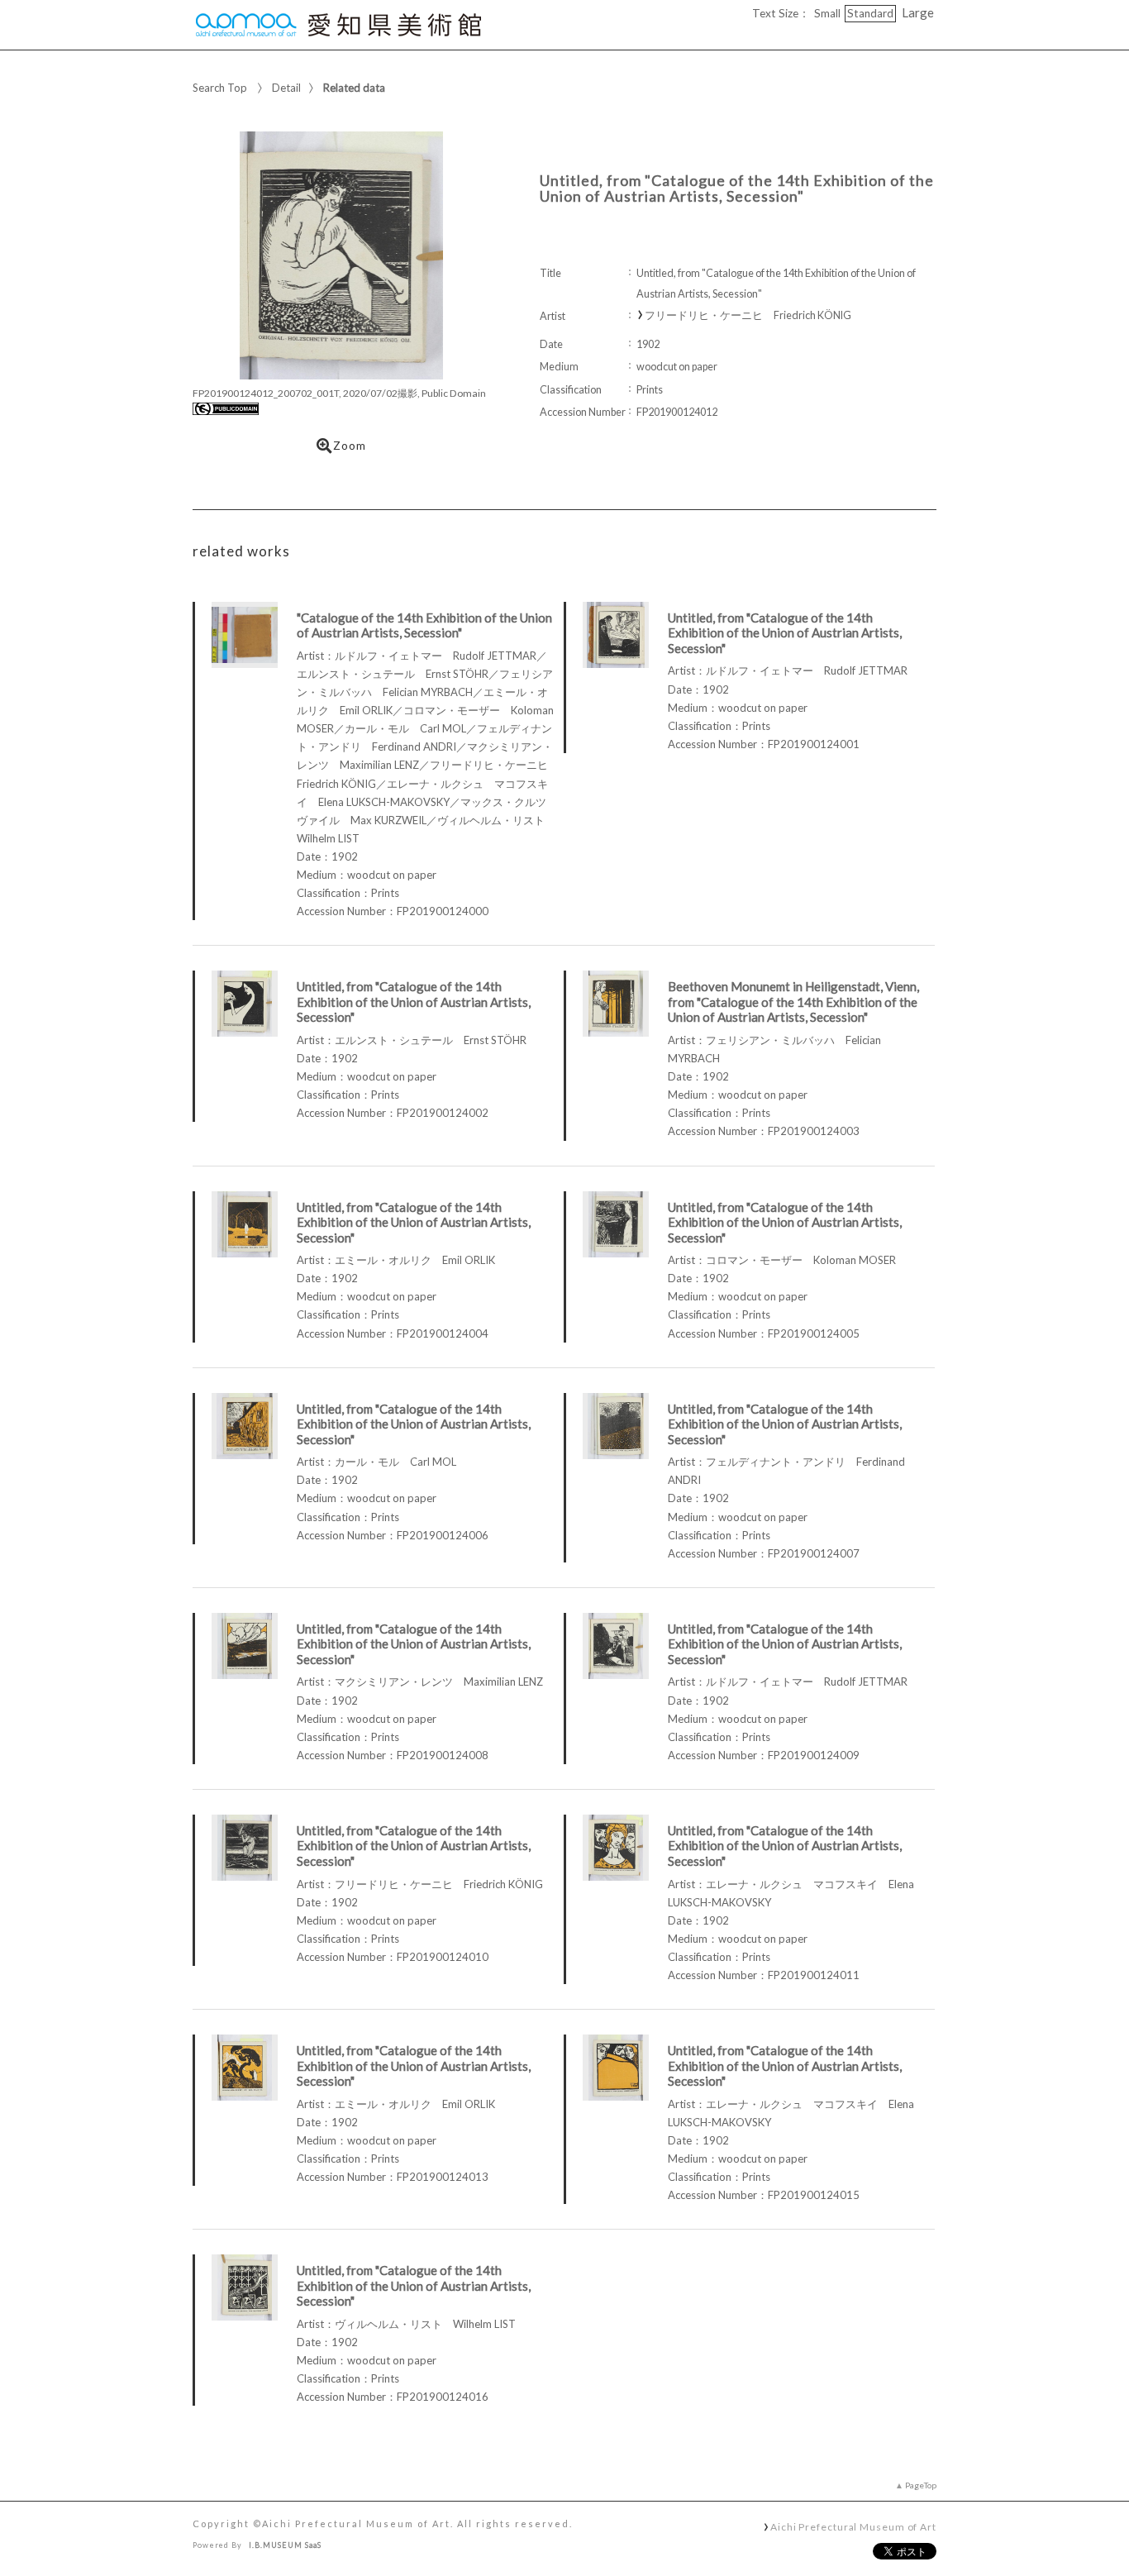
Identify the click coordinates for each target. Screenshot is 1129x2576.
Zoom (350, 446)
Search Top (220, 88)
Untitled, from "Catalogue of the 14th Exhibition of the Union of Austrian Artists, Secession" (785, 633)
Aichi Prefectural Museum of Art (853, 2526)
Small (827, 13)
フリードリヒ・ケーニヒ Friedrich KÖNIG (748, 315)
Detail (286, 88)
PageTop (921, 2485)
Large (918, 12)
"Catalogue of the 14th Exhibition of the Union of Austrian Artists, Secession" (424, 625)
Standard (870, 13)
